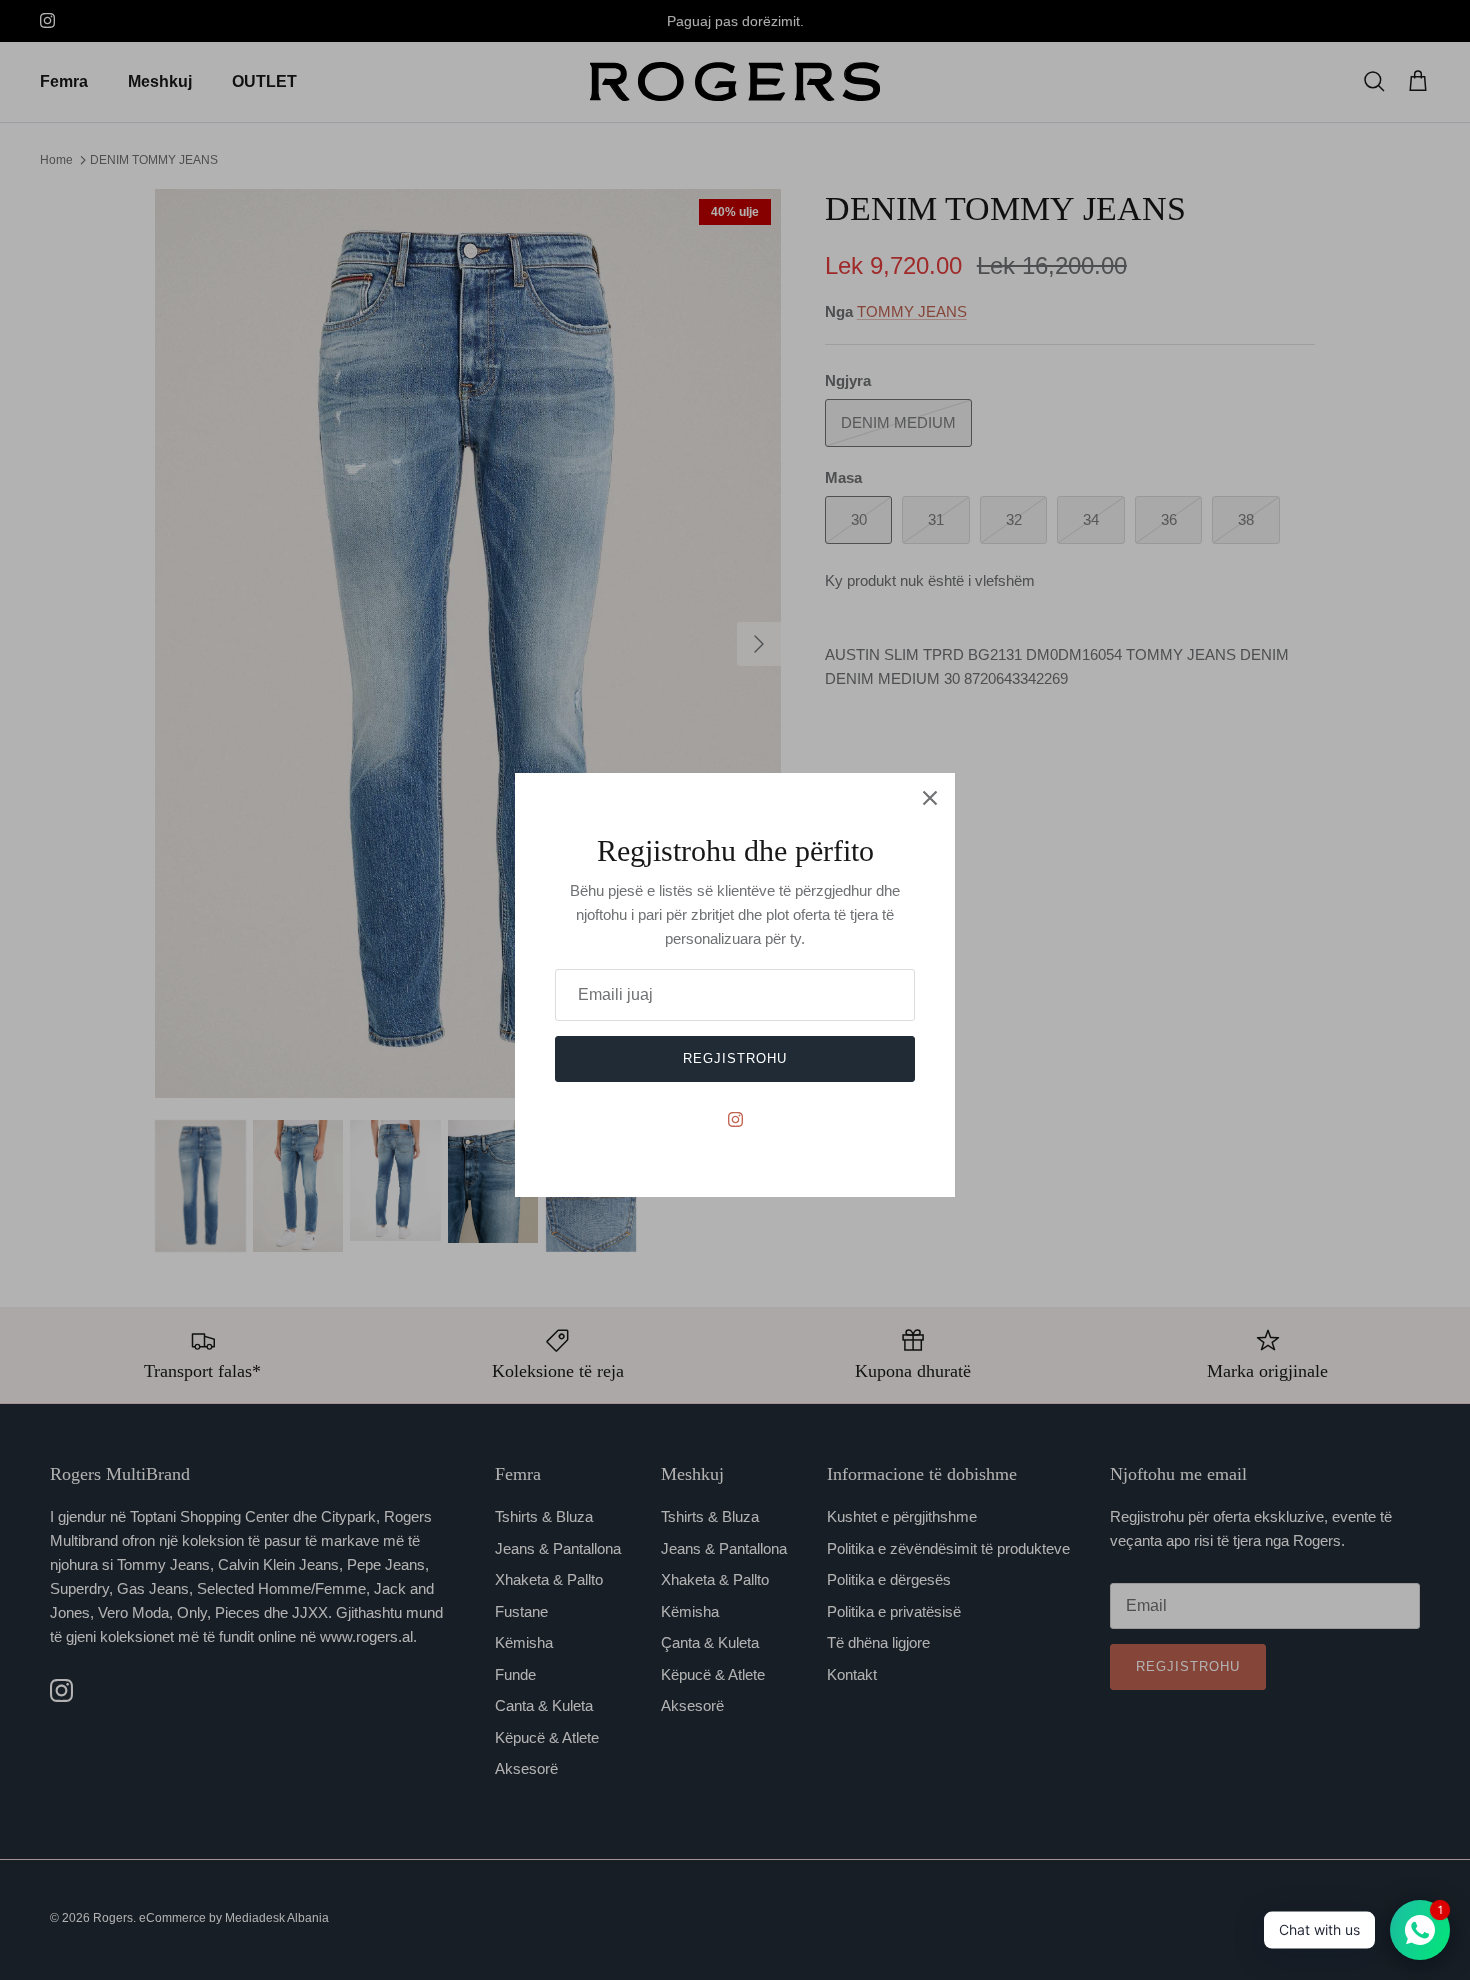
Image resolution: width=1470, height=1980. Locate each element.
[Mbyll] (930, 798)
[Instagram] (735, 1119)
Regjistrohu (735, 1058)
